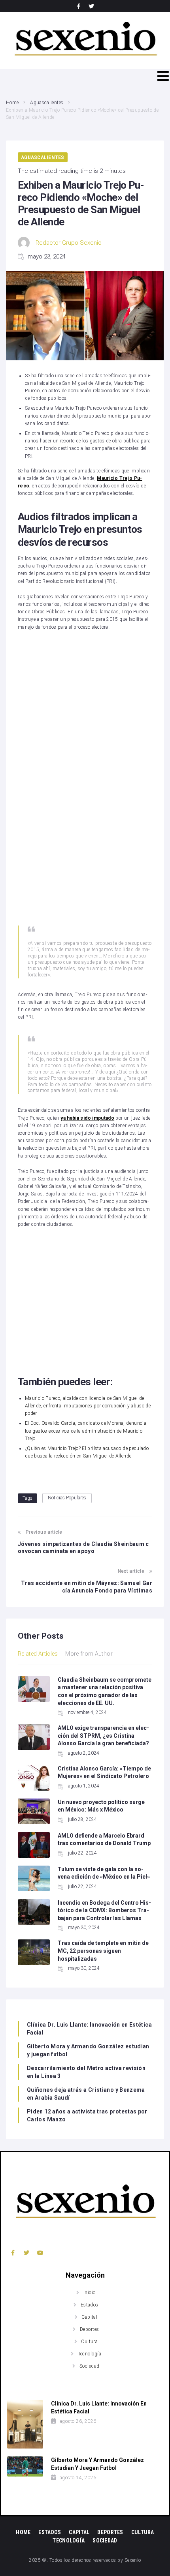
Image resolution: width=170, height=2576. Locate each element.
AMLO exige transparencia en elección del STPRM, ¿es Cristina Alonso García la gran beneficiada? (103, 1736)
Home (12, 103)
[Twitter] (91, 6)
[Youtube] (41, 2253)
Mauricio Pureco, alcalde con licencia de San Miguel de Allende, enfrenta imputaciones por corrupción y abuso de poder (88, 1406)
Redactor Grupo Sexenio (69, 243)
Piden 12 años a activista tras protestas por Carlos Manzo (87, 2115)
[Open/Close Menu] (163, 76)
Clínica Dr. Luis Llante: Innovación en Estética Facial (89, 2029)
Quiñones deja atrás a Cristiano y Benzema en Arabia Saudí (86, 2094)
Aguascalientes (47, 103)
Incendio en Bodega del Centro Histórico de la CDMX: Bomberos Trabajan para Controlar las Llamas (104, 1910)
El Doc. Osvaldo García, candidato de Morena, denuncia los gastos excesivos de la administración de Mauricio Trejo (86, 1431)
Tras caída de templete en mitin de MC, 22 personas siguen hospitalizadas (103, 1951)
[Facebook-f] (79, 6)
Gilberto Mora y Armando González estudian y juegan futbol (88, 2050)
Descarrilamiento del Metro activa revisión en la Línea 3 (86, 2072)
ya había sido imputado (87, 1118)
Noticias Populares (67, 1498)
